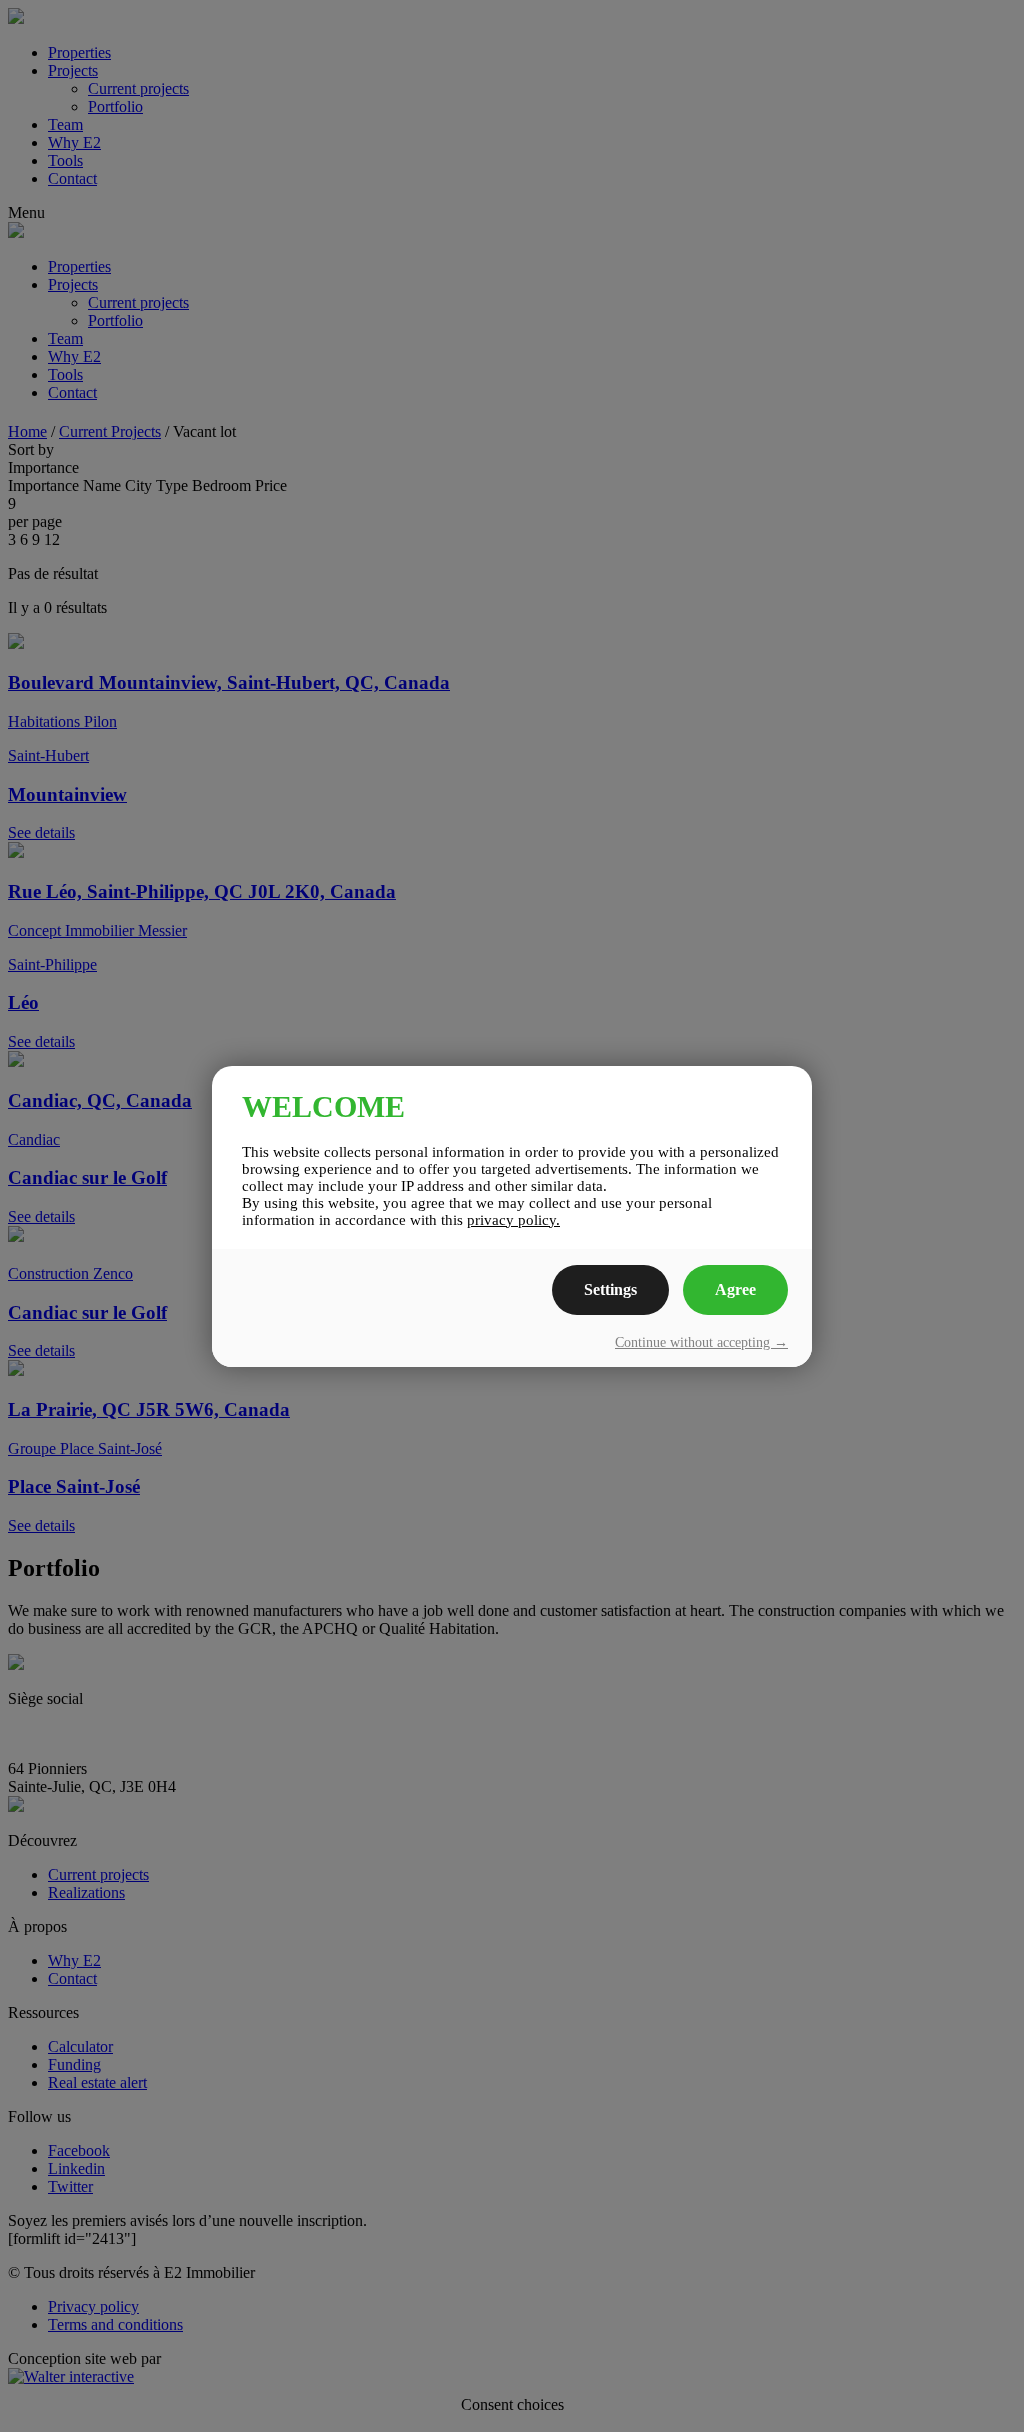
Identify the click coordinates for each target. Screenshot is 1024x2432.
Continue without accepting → (701, 1342)
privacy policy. (513, 1220)
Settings (610, 1289)
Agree (735, 1289)
